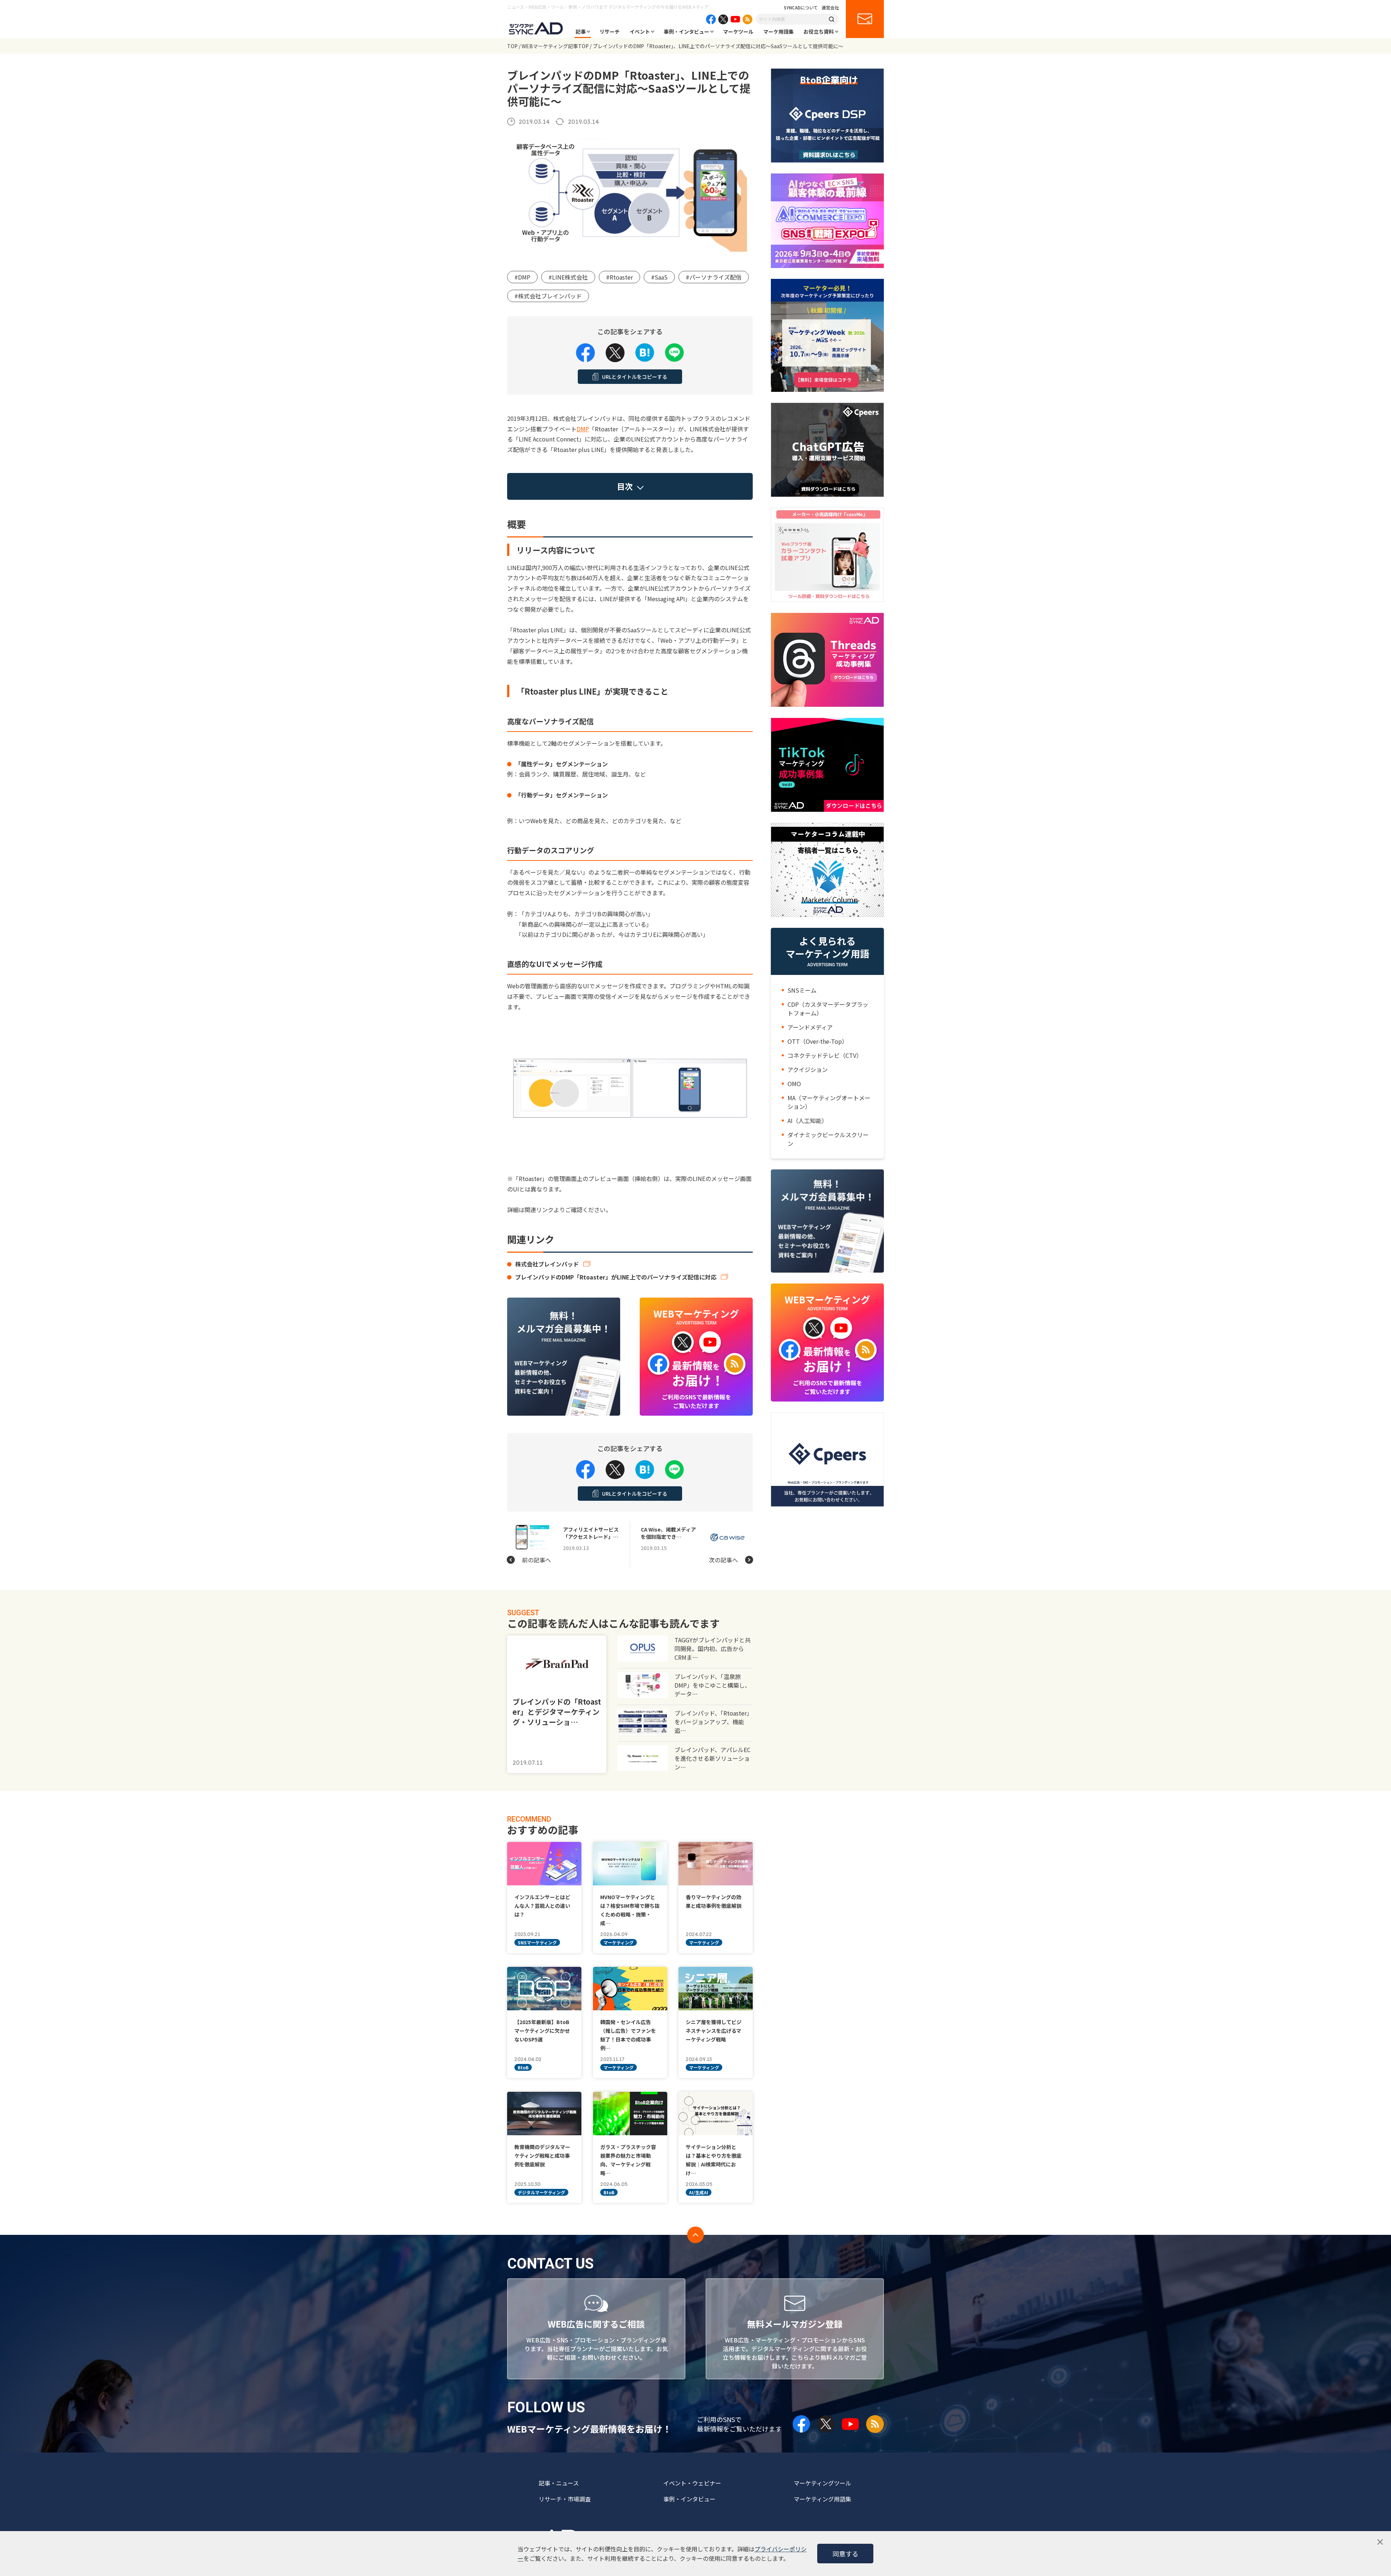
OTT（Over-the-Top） (818, 1041)
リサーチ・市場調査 (565, 2499)
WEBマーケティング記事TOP (555, 46)
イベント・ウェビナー (692, 2483)
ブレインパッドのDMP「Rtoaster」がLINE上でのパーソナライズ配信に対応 (616, 1277)
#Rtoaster (619, 277)
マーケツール (738, 32)
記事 (581, 32)
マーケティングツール (822, 2483)
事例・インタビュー (686, 32)
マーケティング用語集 (822, 2499)
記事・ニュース (559, 2483)
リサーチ (610, 32)
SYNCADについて (801, 8)
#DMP (522, 277)
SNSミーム (802, 990)
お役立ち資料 (819, 32)
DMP (583, 429)
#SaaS (659, 277)
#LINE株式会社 (568, 277)
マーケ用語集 (778, 32)
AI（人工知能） (807, 1121)
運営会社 (830, 8)
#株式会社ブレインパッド (548, 296)
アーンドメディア (810, 1027)
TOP (512, 46)
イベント (640, 32)
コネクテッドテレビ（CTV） (825, 1055)
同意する (845, 2554)
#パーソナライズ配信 (714, 277)
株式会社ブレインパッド (547, 1264)
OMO (794, 1084)
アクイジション (808, 1069)
